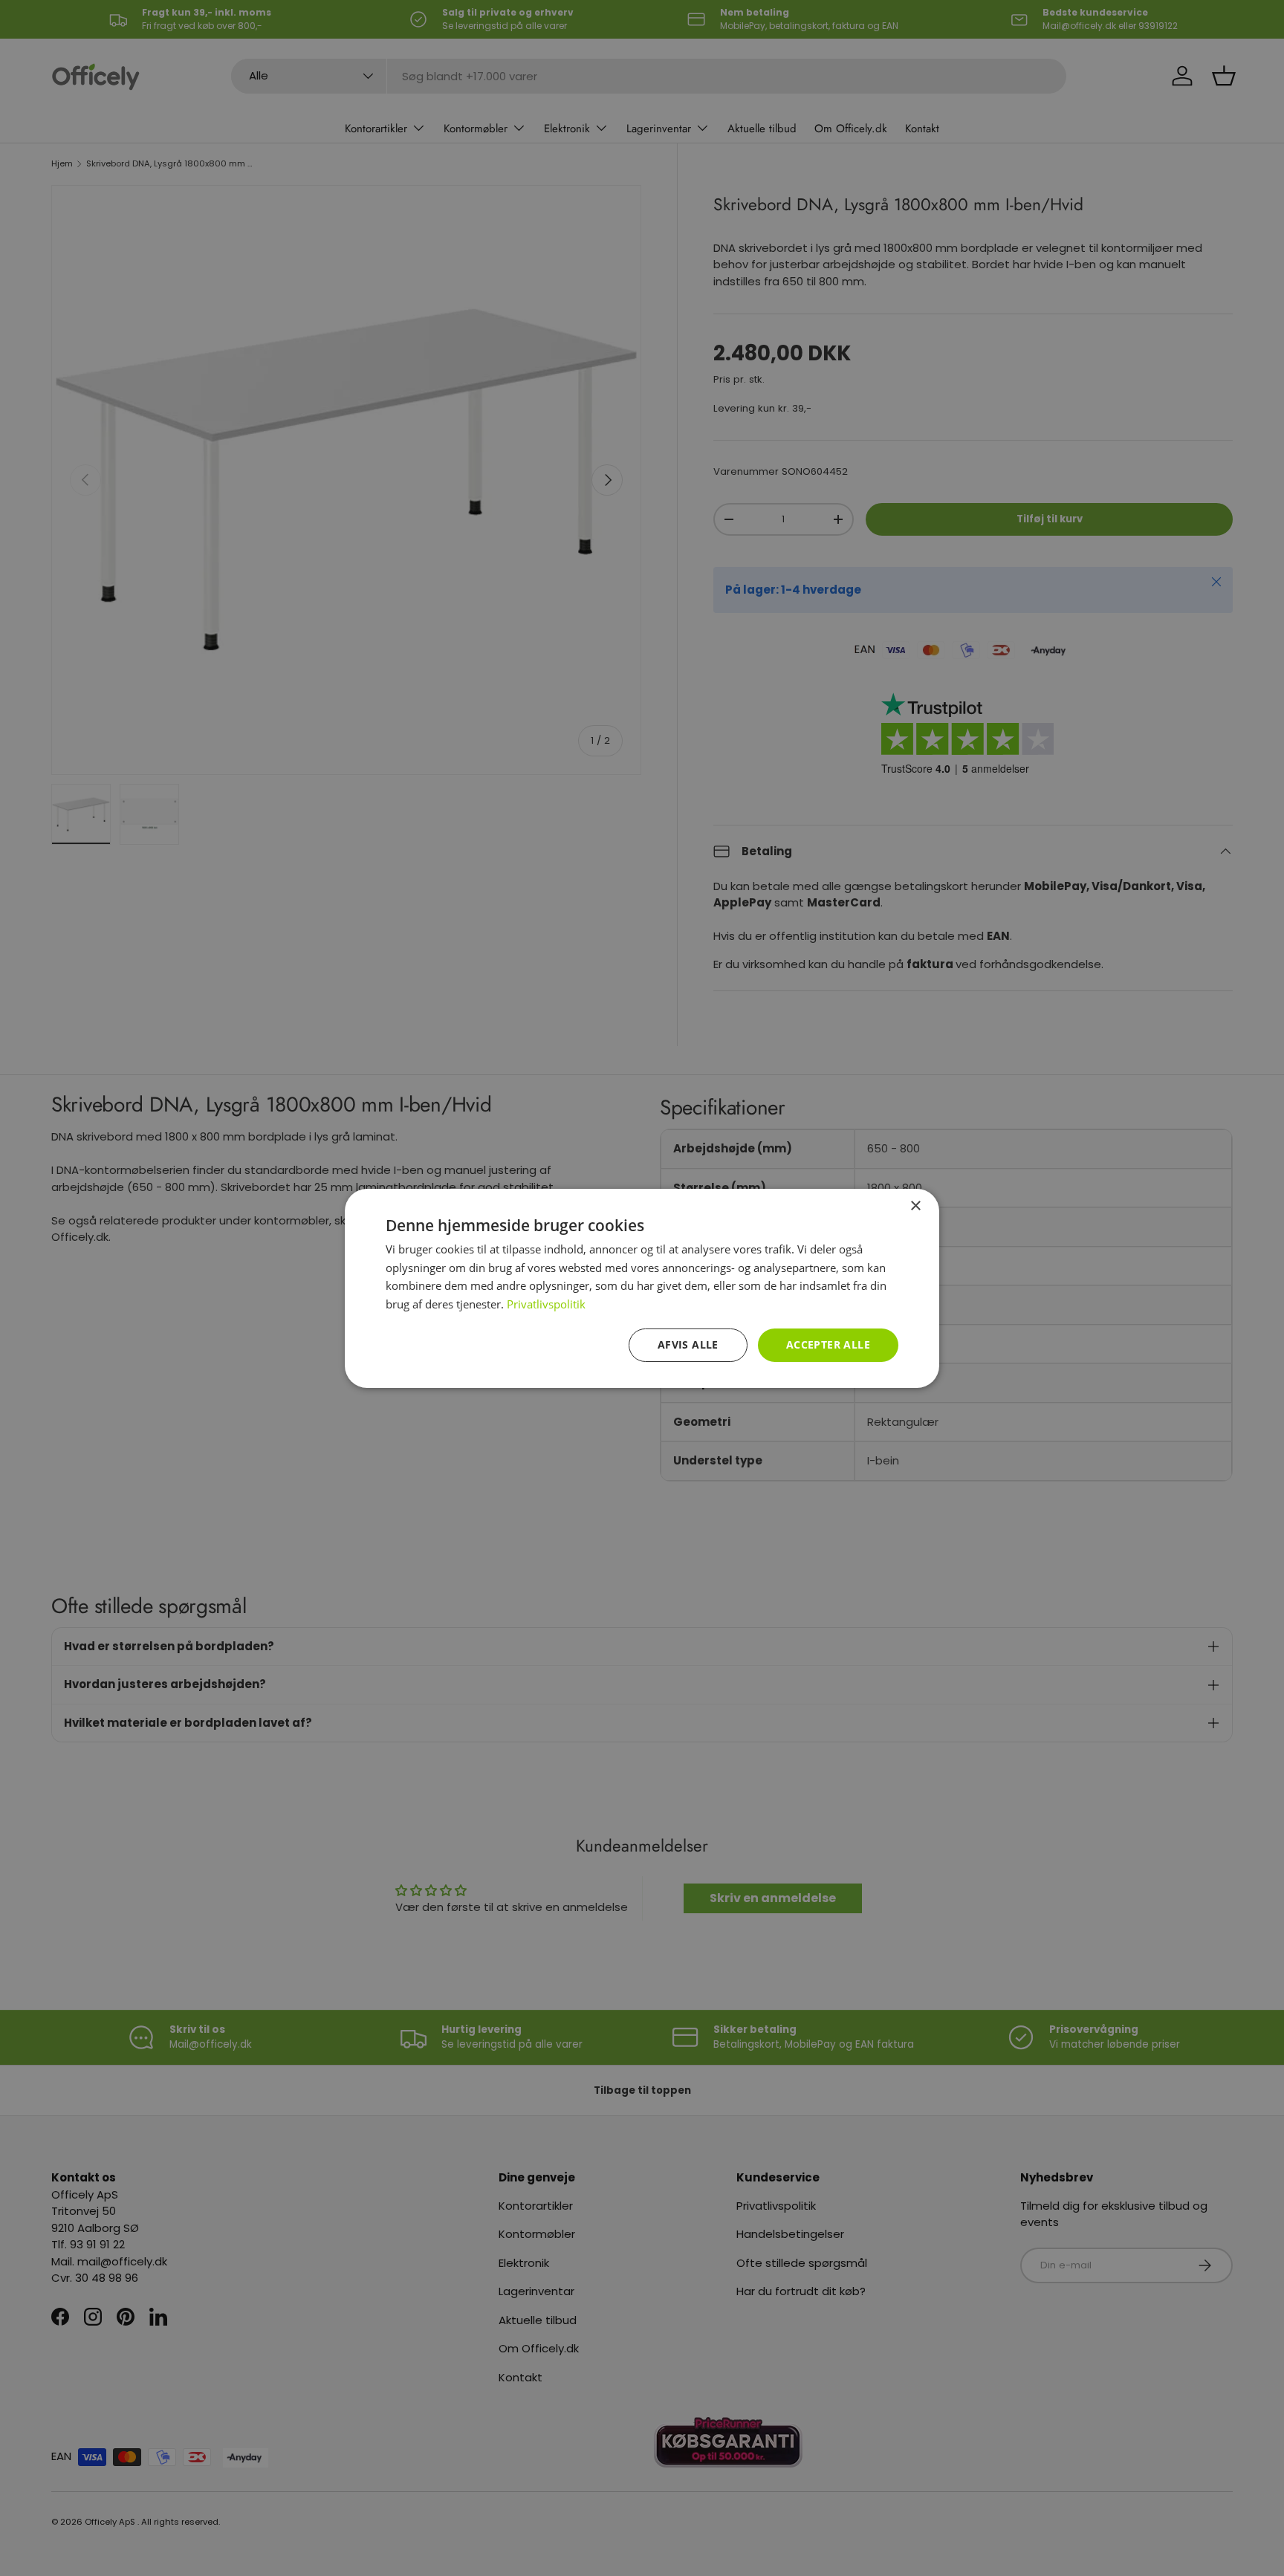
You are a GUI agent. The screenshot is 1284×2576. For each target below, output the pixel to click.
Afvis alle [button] (688, 1344)
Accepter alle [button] (828, 1344)
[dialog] (642, 1288)
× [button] (915, 1206)
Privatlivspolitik (546, 1304)
